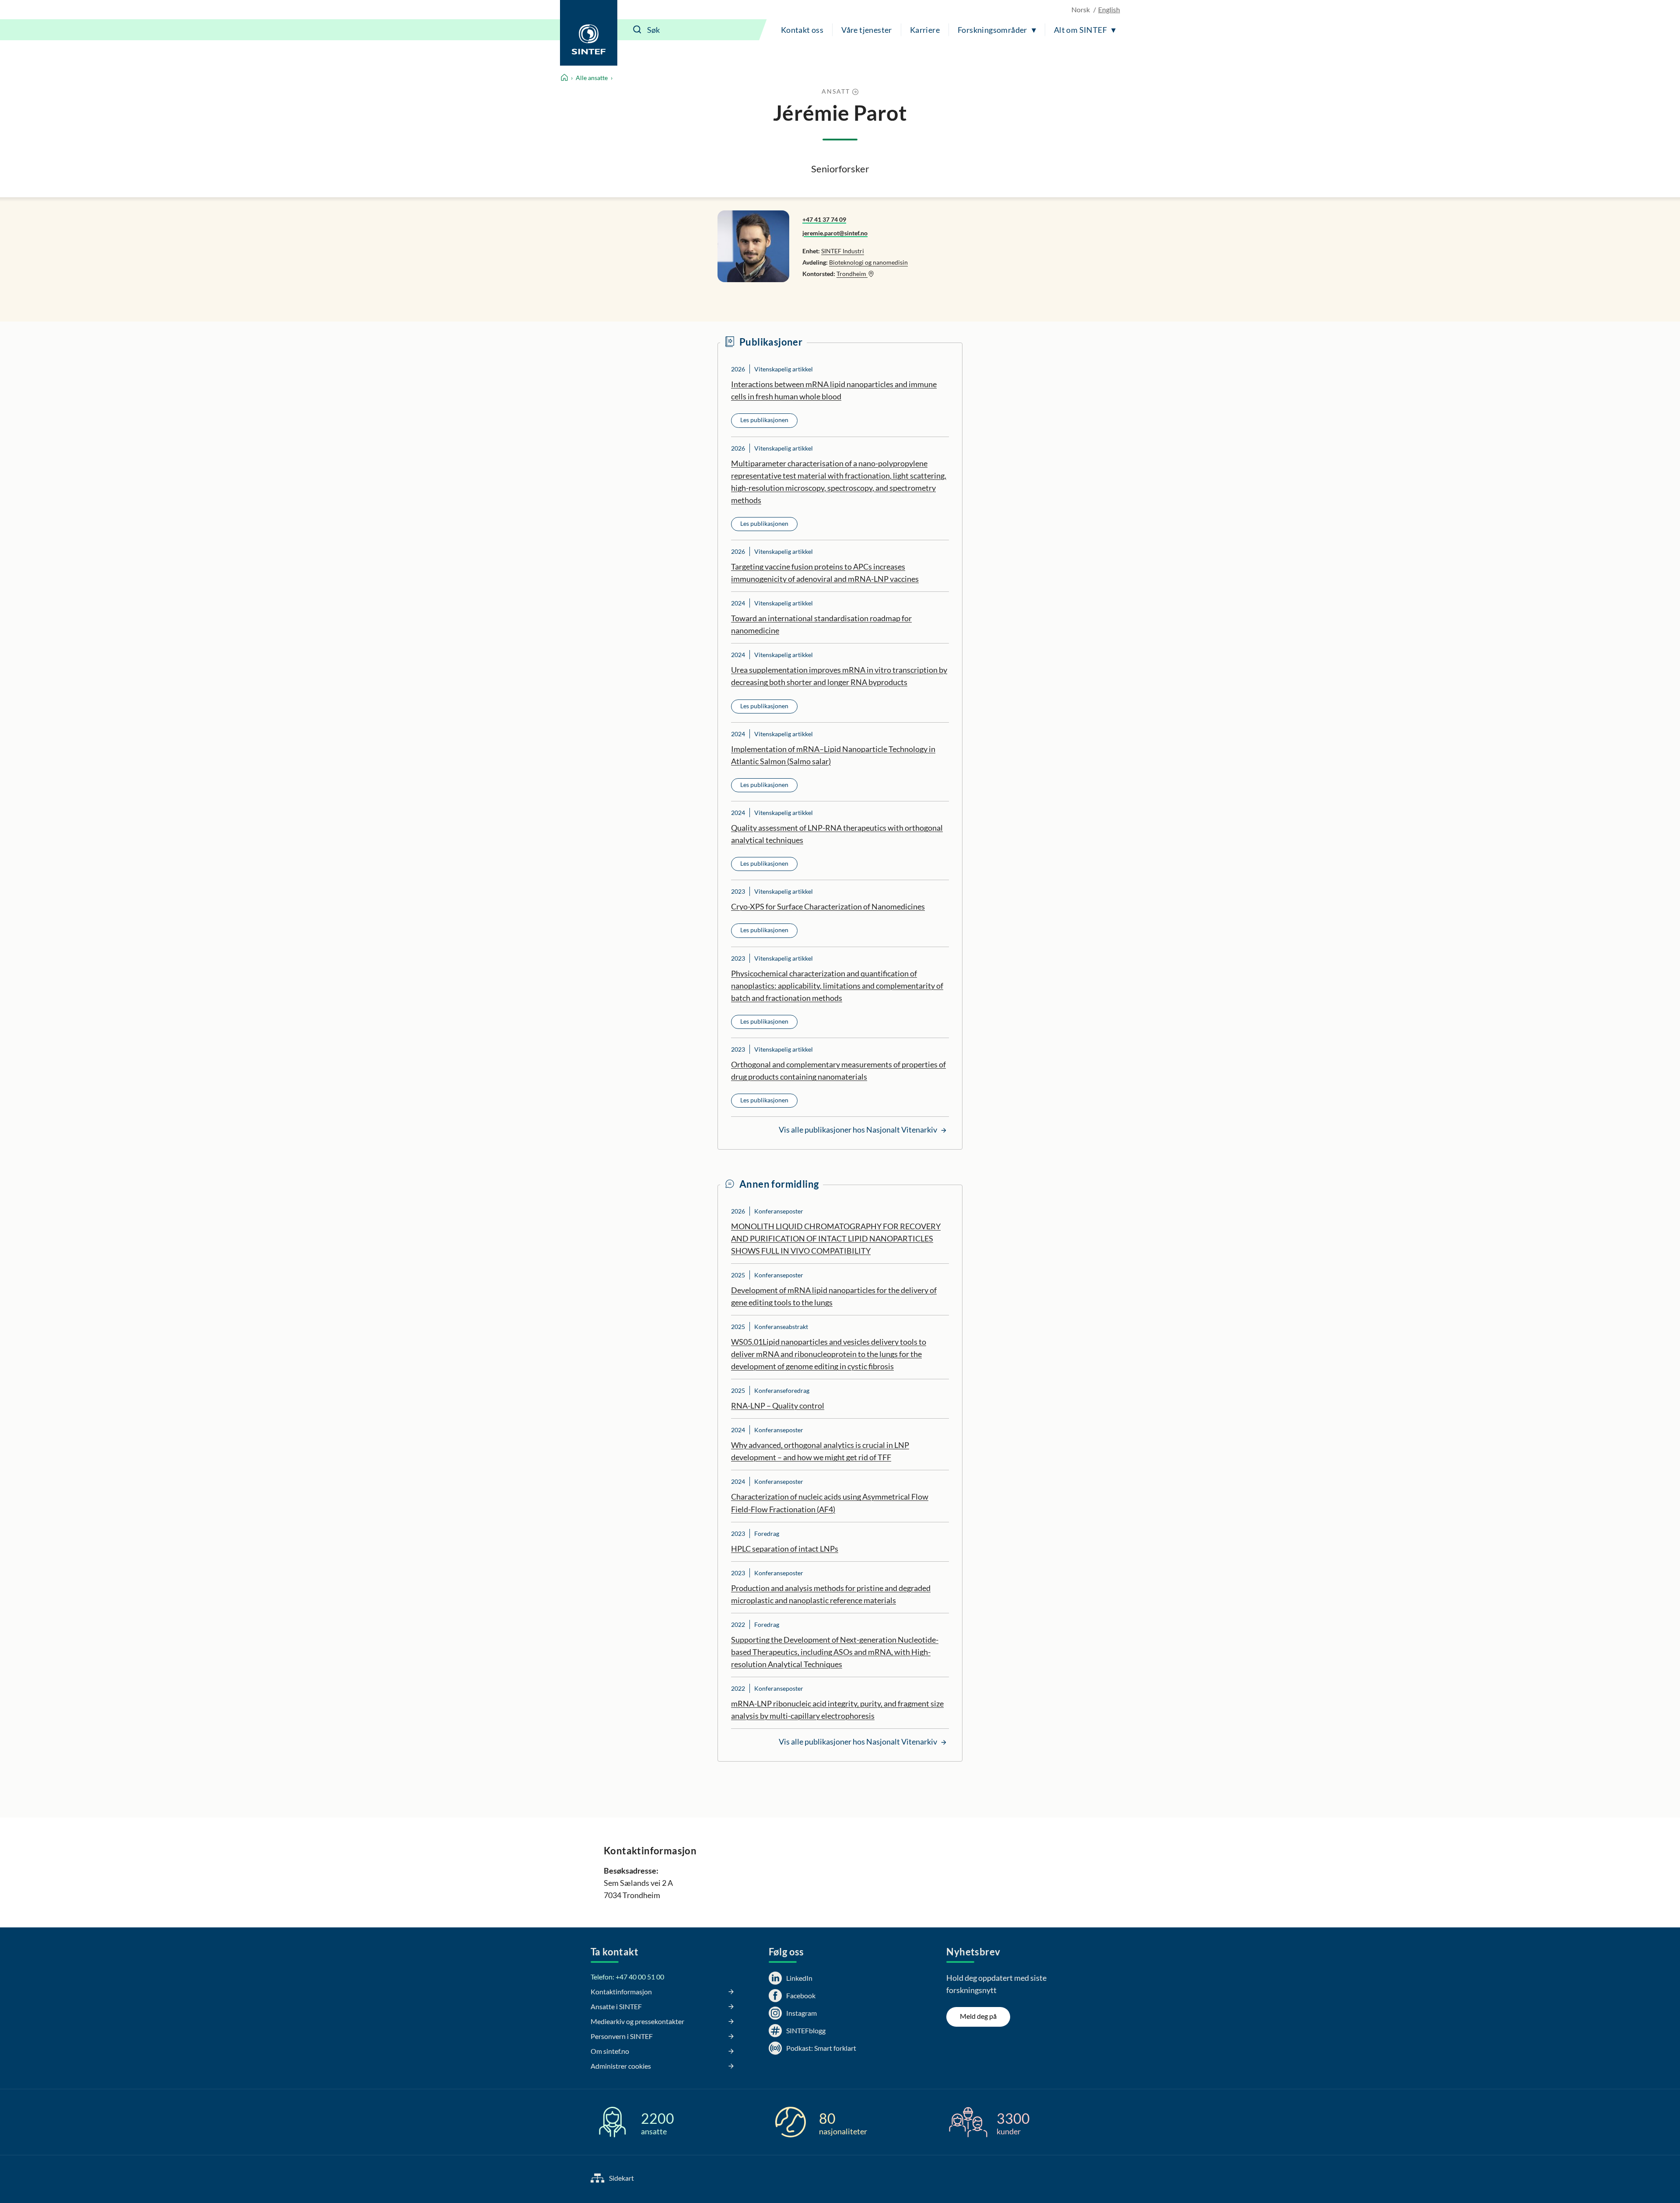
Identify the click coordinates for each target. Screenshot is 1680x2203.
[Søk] (637, 30)
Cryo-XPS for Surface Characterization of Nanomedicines (828, 906)
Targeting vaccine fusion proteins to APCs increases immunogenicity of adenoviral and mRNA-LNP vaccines (825, 573)
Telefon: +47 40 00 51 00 (627, 1977)
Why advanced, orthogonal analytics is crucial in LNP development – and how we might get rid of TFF (820, 1451)
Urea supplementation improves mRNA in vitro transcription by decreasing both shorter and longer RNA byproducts (839, 676)
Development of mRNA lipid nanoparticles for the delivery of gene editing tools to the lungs (834, 1296)
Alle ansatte (592, 78)
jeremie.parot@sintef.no (835, 233)
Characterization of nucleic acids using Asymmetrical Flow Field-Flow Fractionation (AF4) (830, 1503)
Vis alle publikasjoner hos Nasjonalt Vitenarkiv (859, 1129)
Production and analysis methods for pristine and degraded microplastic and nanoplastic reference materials (831, 1594)
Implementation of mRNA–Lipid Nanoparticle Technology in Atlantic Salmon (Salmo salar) (833, 755)
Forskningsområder (992, 30)
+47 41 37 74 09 (824, 219)
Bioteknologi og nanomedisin (868, 262)
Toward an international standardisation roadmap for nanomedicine (821, 624)
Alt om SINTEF (1080, 30)
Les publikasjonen (764, 420)
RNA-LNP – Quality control (778, 1406)
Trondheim (852, 274)
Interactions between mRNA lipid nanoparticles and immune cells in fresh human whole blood (834, 390)
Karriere (925, 30)
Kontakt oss (802, 30)
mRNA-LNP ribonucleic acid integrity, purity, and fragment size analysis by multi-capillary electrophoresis (837, 1710)
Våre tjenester (867, 30)
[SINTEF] (589, 33)
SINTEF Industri (843, 251)
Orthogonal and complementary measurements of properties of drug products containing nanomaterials (838, 1070)
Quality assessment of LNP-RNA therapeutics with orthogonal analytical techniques (837, 834)
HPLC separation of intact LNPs (785, 1549)
